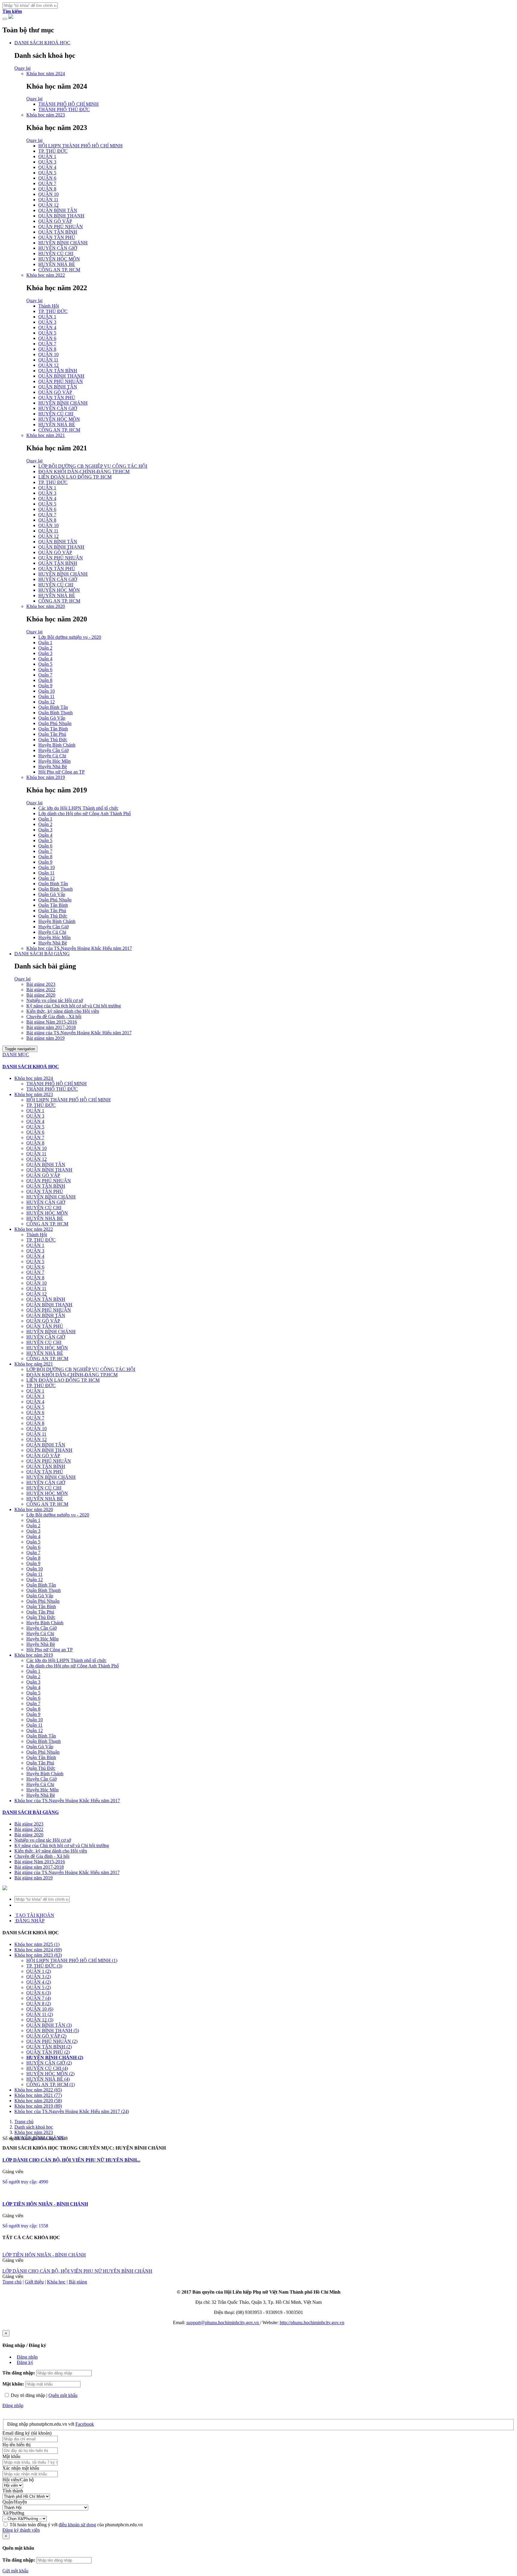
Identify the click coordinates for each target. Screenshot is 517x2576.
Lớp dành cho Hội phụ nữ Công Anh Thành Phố (85, 813)
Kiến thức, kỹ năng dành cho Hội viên (63, 1011)
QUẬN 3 (47, 162)
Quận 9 (45, 686)
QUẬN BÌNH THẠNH (61, 216)
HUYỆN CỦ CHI (56, 253)
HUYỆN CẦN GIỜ (58, 248)
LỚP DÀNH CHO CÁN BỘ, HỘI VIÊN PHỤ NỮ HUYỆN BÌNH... (71, 2160)
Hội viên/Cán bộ (18, 2480)
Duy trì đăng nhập (28, 2395)
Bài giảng (78, 2282)
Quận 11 (46, 696)
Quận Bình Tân (53, 707)
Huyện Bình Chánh (57, 745)
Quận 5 (45, 664)
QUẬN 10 (48, 194)
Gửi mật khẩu (15, 2571)
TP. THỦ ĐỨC (53, 151)
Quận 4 (45, 659)
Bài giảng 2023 (41, 984)
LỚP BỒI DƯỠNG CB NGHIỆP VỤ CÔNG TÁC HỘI (93, 466)
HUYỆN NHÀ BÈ (57, 264)
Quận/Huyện (15, 2502)
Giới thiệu (34, 2282)
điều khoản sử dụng (77, 2525)
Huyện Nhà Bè (53, 766)
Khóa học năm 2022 (46, 275)
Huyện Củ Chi (52, 756)
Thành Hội (49, 306)
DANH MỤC (16, 1055)
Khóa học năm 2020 (46, 606)
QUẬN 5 (47, 173)
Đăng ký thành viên (21, 2530)
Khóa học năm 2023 (46, 115)
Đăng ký (25, 2362)
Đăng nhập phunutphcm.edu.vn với (41, 2424)
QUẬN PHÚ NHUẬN (61, 227)
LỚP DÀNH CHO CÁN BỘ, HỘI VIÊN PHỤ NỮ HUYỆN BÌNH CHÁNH (77, 2271)
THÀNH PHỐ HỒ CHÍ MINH (69, 104)
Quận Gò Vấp (52, 718)
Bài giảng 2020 (41, 995)
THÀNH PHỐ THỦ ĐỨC (64, 109)
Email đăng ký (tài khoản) (27, 2433)
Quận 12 (47, 702)
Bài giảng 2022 (41, 990)
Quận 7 (45, 675)
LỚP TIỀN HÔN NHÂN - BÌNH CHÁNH (45, 2204)
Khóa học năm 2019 (46, 777)
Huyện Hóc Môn (54, 761)
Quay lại (22, 68)
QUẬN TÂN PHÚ (57, 237)
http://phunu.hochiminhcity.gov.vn (312, 2323)
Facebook (85, 2424)
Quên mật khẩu (63, 2395)
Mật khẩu (11, 2456)
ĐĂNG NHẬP (29, 1921)
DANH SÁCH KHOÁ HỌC (42, 43)
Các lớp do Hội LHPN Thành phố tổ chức (78, 808)
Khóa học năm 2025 (37, 1944)
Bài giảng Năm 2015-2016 (52, 1022)
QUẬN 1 (47, 156)
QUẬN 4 (47, 167)
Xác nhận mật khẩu (21, 2468)
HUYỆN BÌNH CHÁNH (63, 243)
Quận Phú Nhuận (55, 723)
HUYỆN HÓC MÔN (59, 259)
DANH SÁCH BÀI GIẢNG (42, 954)
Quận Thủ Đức (53, 740)
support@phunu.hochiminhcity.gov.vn (223, 2323)
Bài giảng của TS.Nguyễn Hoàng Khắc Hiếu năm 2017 (79, 1033)
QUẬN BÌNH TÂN (58, 210)
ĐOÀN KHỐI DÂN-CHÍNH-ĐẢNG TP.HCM (84, 472)
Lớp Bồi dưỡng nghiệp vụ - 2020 (70, 637)
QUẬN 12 (48, 205)
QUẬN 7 (47, 183)
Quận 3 (45, 653)
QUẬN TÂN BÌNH (58, 232)
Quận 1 (45, 643)
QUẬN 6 (47, 178)
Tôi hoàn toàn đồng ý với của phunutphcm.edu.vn (76, 2525)
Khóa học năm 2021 (46, 435)
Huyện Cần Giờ (53, 750)
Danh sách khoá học (34, 2127)
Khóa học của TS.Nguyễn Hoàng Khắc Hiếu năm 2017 (79, 948)
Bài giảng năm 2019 (45, 1038)
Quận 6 (45, 669)
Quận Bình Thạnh (55, 713)
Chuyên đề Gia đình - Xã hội (54, 1017)
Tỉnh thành (13, 2491)
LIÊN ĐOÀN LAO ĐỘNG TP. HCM (75, 477)
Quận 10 (47, 691)
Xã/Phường (13, 2513)
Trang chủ (24, 2122)
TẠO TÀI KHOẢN (34, 1915)
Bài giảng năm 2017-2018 (51, 1027)
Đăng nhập (27, 2357)
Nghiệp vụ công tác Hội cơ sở (55, 1000)
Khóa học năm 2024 (46, 74)
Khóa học (56, 2282)
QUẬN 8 (47, 189)
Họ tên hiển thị (16, 2445)
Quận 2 (45, 648)
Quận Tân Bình (53, 729)
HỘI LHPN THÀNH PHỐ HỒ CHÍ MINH (80, 146)
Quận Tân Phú (52, 734)
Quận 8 (45, 680)
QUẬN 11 (48, 200)
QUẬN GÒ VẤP (55, 221)
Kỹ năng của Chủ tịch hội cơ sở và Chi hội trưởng (74, 1006)
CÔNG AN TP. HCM (59, 270)
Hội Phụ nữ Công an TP (61, 772)
